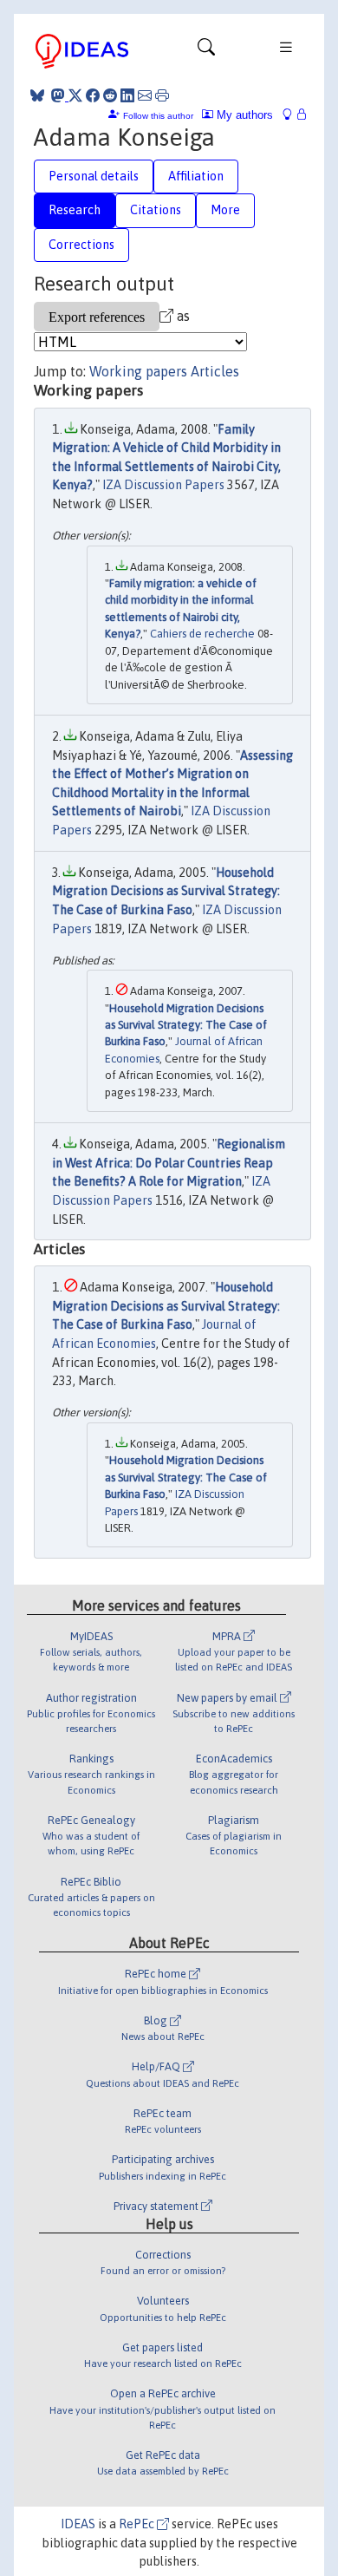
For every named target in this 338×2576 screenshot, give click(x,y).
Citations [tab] (156, 210)
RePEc (138, 2524)
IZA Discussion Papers (163, 485)
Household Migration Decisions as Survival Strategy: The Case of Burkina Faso (166, 891)
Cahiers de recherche (202, 634)
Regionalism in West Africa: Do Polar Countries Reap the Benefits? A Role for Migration (169, 1163)
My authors (243, 115)
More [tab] (225, 210)
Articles (215, 371)
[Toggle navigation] (206, 51)
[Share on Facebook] (93, 95)
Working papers (138, 371)
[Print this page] (162, 95)
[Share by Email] (145, 95)
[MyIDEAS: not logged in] (292, 115)
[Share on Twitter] (75, 95)
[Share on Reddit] (110, 95)
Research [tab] (75, 210)
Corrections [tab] (81, 245)
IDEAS (78, 2524)
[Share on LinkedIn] (127, 95)
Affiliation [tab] (196, 176)
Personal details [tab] (94, 176)
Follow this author (158, 116)
